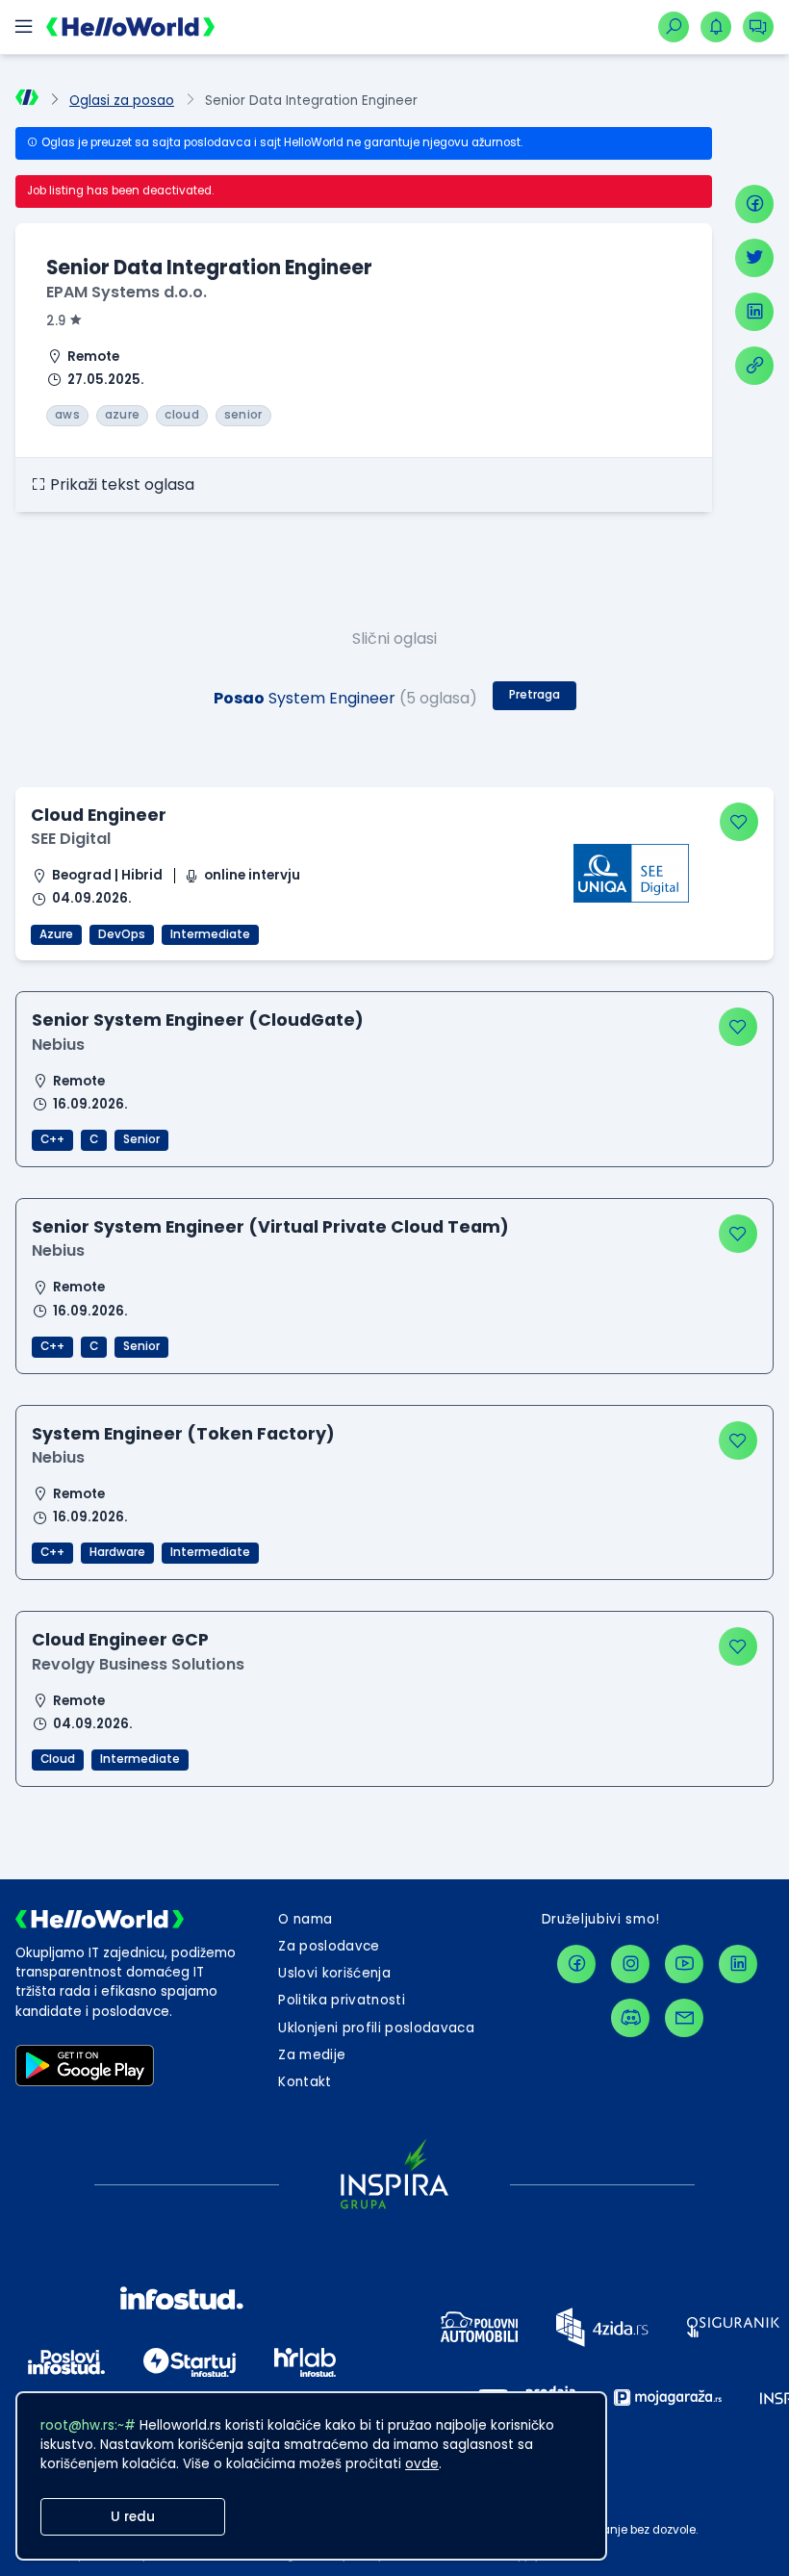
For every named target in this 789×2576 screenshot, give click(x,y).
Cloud (58, 1759)
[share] (754, 366)
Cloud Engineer (99, 815)
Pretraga (534, 695)
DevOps (122, 934)
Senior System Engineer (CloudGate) (198, 1020)
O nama (305, 1919)
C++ (52, 1139)
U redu (133, 2517)
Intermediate (210, 934)
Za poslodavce (329, 1946)
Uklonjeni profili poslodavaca (376, 2028)
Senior (141, 1139)
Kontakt (305, 2082)
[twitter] (754, 258)
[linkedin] (754, 312)
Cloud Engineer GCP (120, 1639)
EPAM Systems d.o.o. (127, 292)
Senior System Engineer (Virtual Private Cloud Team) (270, 1226)
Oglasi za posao (122, 101)
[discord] (630, 2018)
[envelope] (684, 2018)
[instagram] (630, 1964)
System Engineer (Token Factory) (183, 1433)
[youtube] (684, 1964)
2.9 (56, 321)
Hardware (117, 1552)
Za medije (312, 2055)
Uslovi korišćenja (334, 1973)
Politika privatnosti (342, 2000)
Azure (56, 934)
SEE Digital (71, 839)
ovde (422, 2464)
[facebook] (754, 204)
